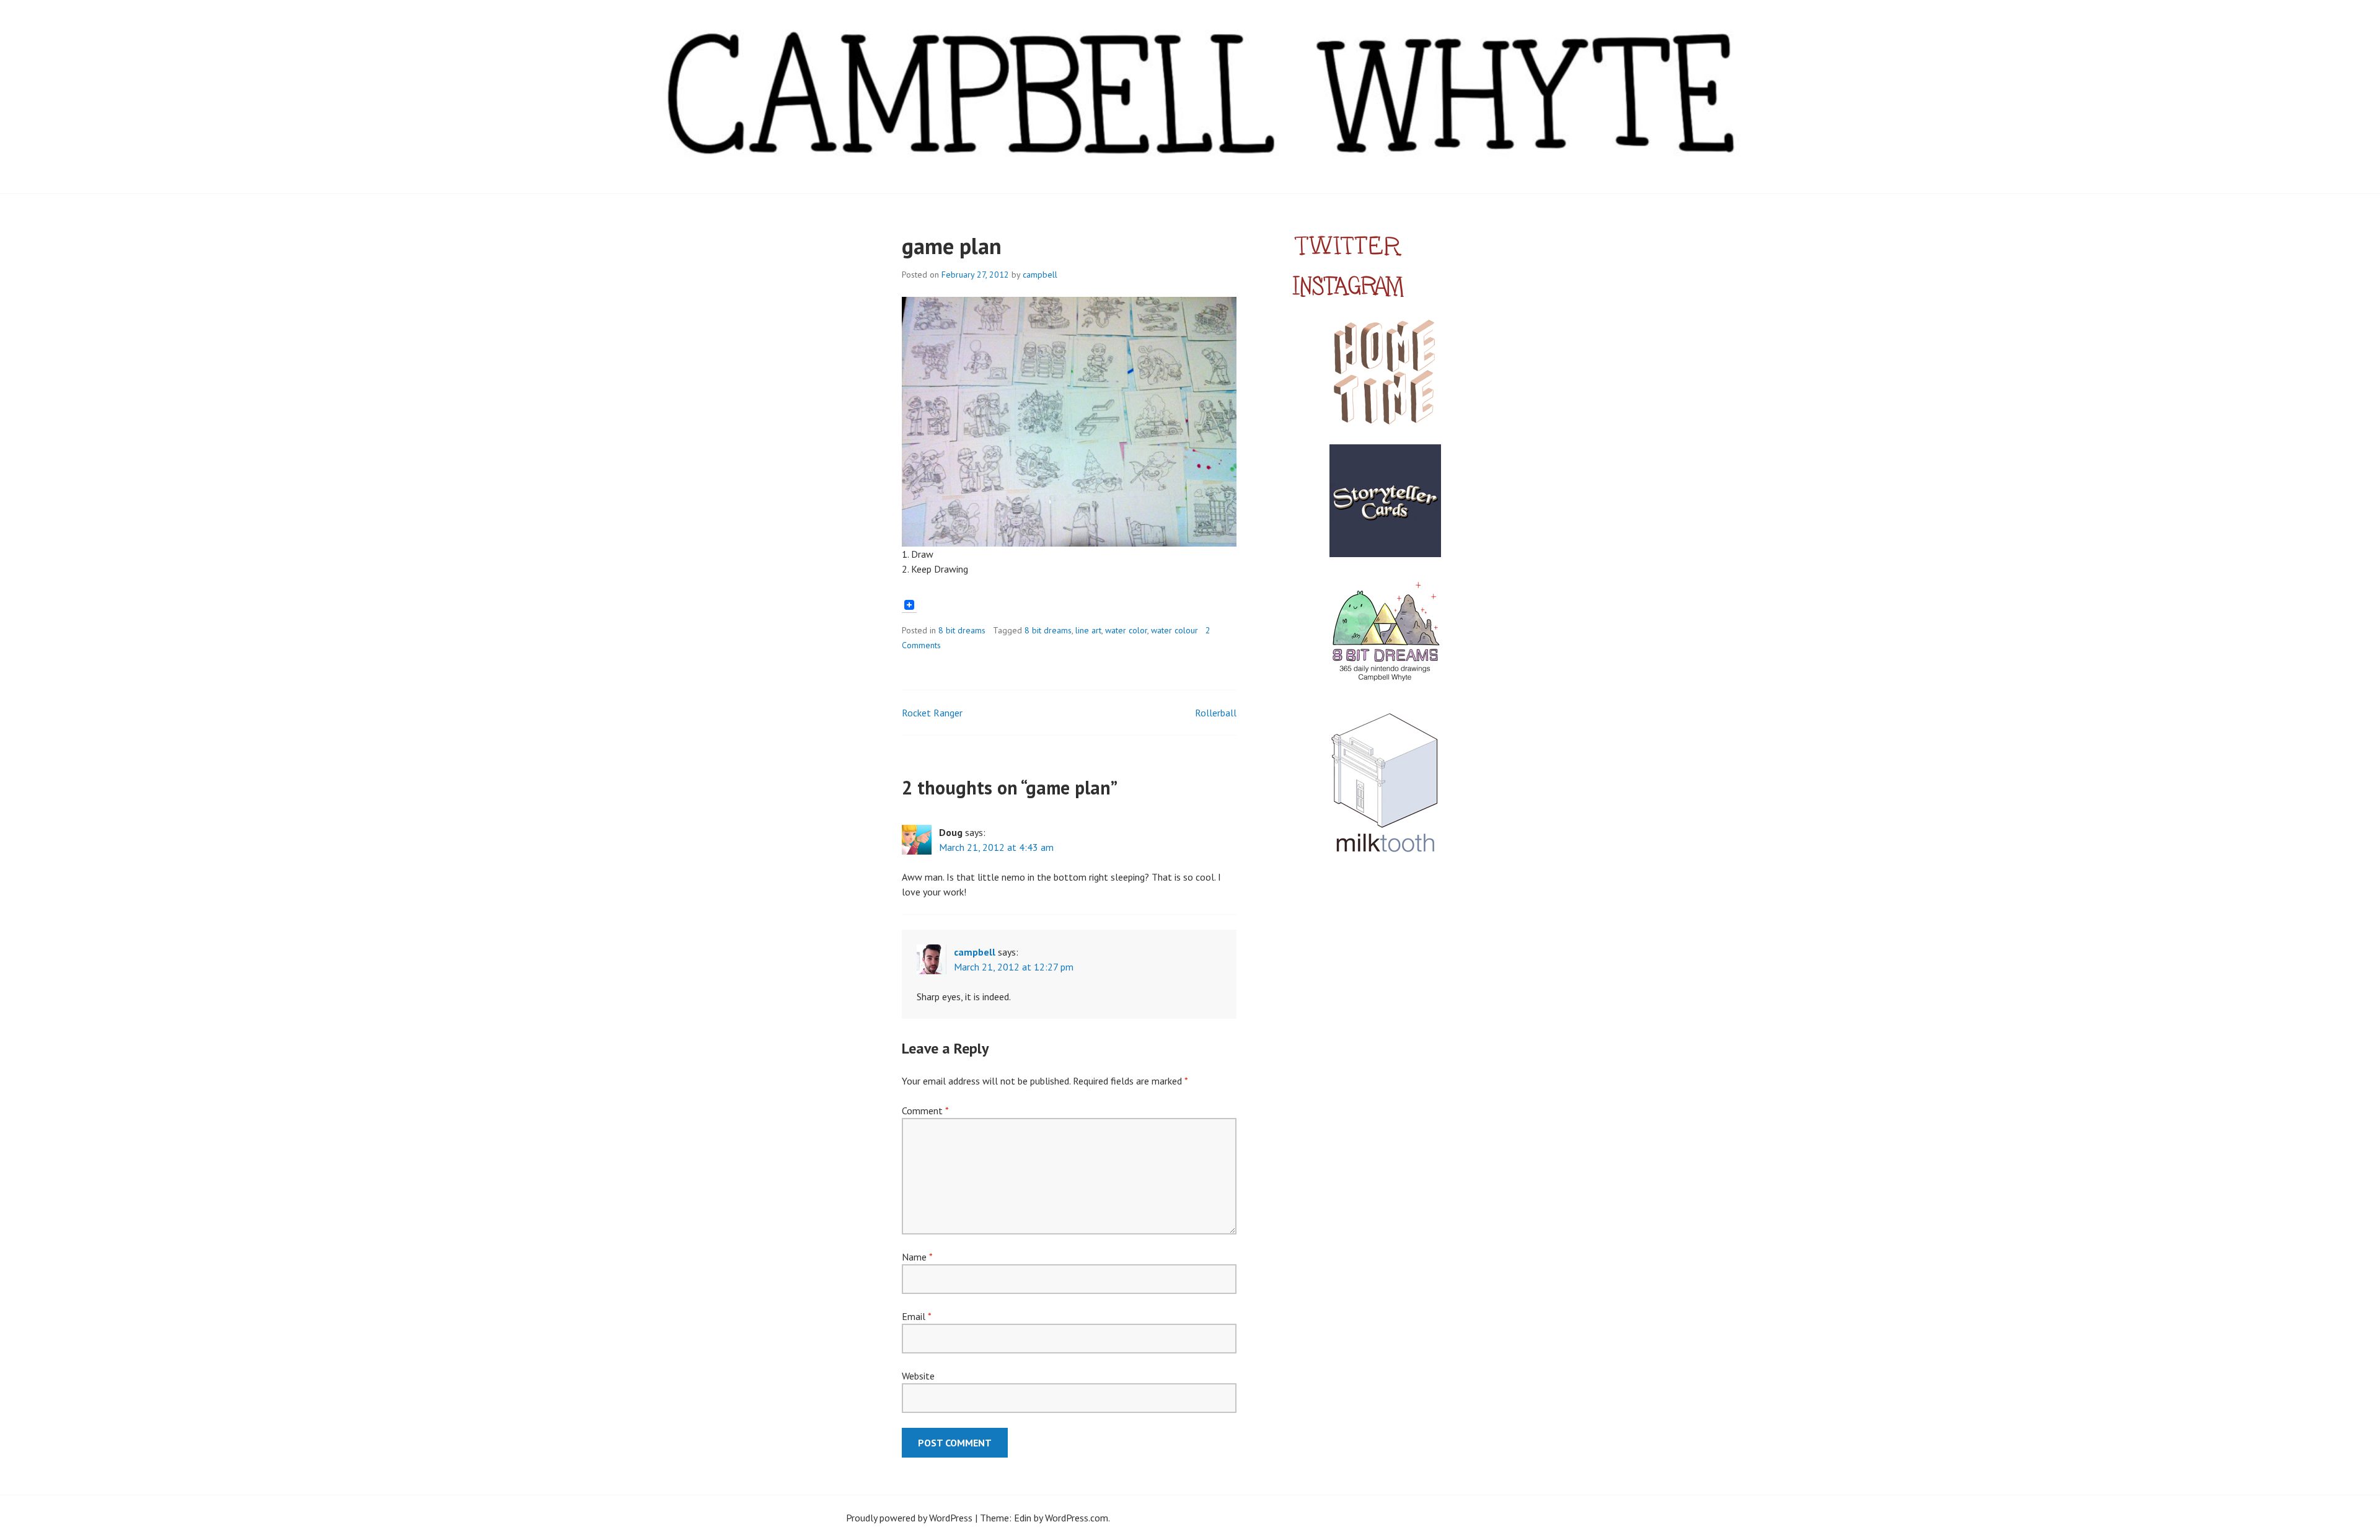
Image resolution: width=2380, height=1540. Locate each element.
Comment (925, 1111)
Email (916, 1316)
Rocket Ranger (932, 713)
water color (1126, 630)
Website (918, 1376)
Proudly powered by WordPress (909, 1518)
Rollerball (1216, 713)
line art (1088, 630)
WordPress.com (1077, 1518)
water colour (1175, 630)
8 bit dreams (962, 630)
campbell (1040, 275)
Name (917, 1257)
